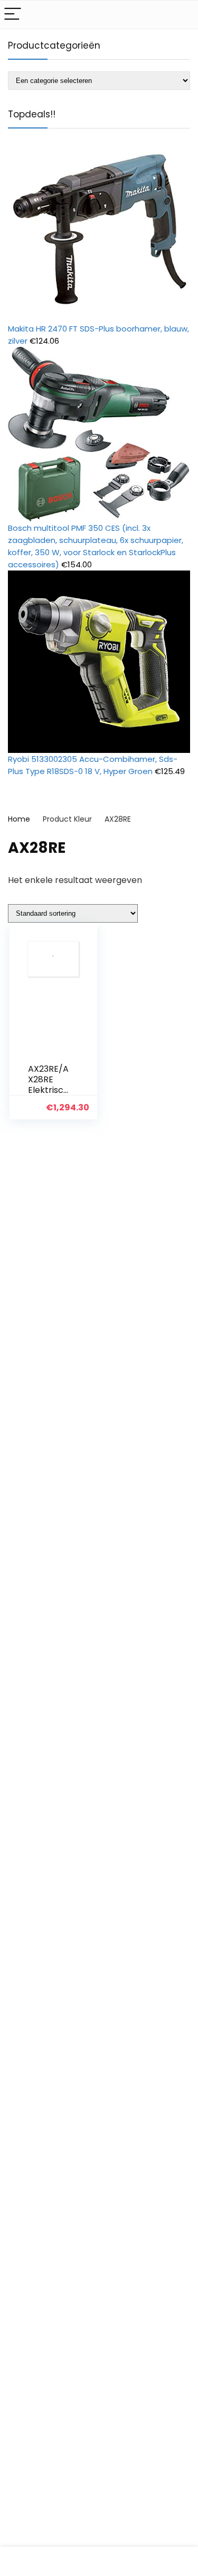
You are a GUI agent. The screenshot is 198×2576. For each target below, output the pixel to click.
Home (19, 819)
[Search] (182, 15)
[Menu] (13, 15)
